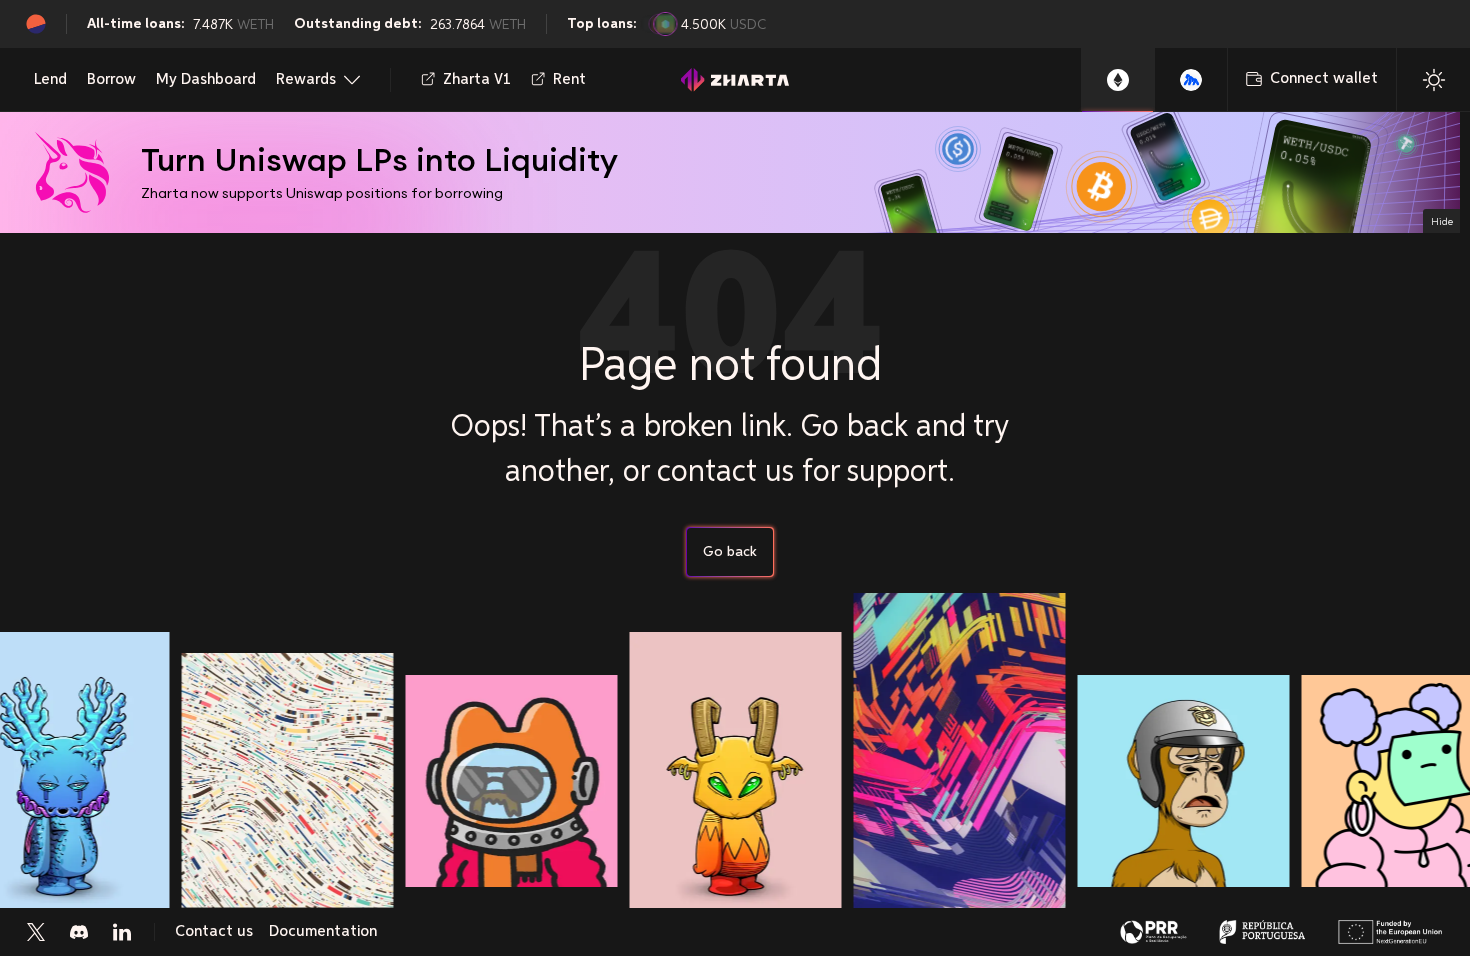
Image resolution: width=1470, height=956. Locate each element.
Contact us (214, 932)
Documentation (323, 932)
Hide (1442, 221)
